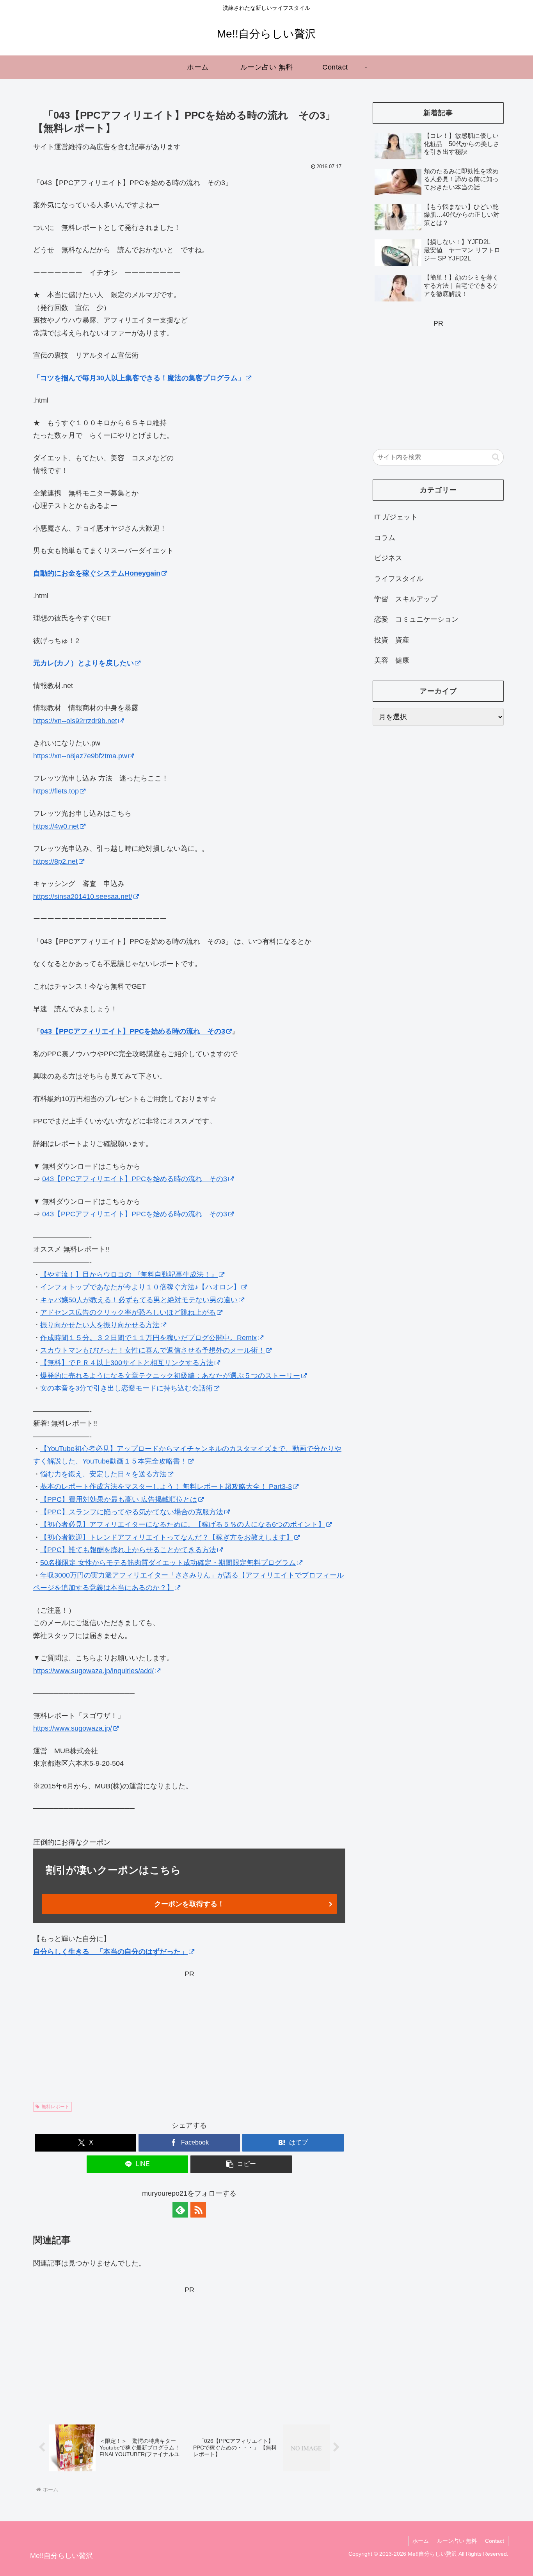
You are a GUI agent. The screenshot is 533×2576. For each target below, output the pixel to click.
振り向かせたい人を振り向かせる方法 (100, 1325)
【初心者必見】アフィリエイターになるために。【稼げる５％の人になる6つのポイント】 (183, 1524)
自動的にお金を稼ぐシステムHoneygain (97, 573)
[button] (241, 2164)
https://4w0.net (56, 826)
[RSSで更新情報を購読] (198, 2210)
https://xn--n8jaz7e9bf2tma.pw (80, 756)
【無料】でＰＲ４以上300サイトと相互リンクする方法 (127, 1363)
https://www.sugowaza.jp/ (73, 1728)
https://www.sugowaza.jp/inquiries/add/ (93, 1671)
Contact (495, 2541)
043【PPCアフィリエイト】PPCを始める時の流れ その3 (133, 1031)
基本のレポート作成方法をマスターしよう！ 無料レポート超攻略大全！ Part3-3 (166, 1487)
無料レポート (55, 2107)
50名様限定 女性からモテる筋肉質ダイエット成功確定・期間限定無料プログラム (168, 1563)
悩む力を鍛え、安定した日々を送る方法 (103, 1474)
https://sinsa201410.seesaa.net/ (83, 897)
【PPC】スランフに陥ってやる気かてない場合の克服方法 (132, 1512)
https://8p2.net (55, 861)
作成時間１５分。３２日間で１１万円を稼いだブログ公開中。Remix (148, 1338)
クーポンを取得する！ (189, 1904)
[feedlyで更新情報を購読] (180, 2210)
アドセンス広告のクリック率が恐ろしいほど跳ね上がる (128, 1312)
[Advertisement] (189, 2035)
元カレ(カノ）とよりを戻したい (84, 663)
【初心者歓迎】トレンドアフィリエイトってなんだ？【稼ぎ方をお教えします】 (167, 1537)
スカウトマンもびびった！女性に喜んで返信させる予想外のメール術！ (153, 1350)
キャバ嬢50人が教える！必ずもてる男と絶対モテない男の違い (139, 1300)
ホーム (421, 2541)
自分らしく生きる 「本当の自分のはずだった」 (110, 1952)
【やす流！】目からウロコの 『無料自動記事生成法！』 (129, 1275)
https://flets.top (56, 791)
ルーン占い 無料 (457, 2541)
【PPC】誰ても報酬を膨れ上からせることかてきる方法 (128, 1550)
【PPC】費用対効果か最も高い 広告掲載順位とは (119, 1499)
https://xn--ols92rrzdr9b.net (75, 721)
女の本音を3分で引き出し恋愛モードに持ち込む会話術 (126, 1388)
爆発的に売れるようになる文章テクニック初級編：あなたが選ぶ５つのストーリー (170, 1376)
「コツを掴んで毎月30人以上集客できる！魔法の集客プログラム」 (139, 378)
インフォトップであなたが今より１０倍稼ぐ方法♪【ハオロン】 (140, 1287)
